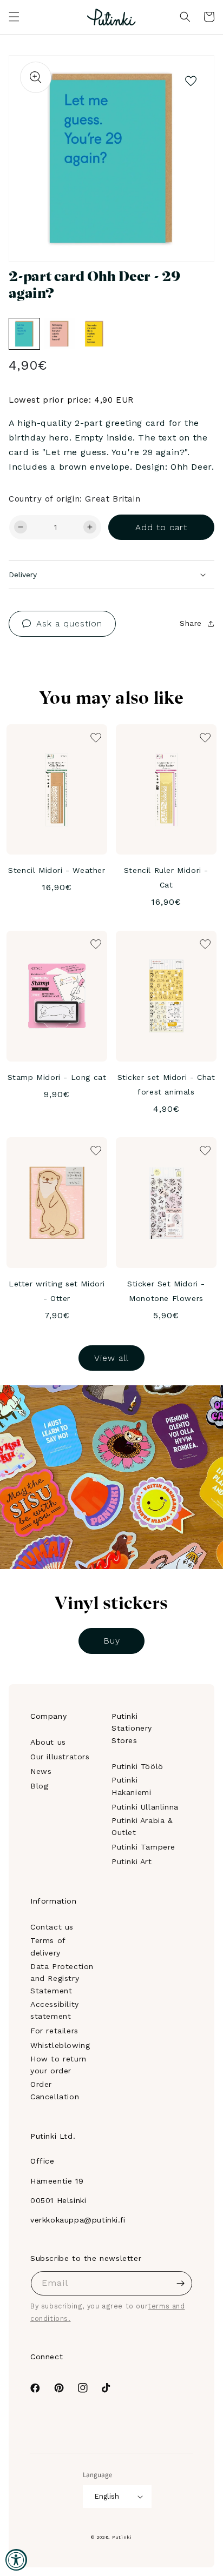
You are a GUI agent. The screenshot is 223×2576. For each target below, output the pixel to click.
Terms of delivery (48, 1946)
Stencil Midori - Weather (57, 870)
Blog (39, 1786)
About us (48, 1742)
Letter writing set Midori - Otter (57, 1291)
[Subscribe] (180, 2283)
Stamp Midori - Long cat (57, 1077)
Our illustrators (60, 1757)
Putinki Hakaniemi (131, 1786)
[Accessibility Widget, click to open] (16, 2560)
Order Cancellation (55, 2090)
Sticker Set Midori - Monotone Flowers (166, 1291)
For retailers (54, 2031)
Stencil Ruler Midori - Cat (166, 877)
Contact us (52, 1927)
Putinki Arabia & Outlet (142, 1826)
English (107, 2496)
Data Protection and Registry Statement (62, 1978)
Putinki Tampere (143, 1847)
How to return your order (58, 2065)
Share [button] (191, 623)
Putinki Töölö (137, 1766)
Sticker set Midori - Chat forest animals (166, 1085)
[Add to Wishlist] (191, 78)
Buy (112, 1641)
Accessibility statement (55, 2010)
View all (111, 1358)
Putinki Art (132, 1861)
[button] (14, 17)
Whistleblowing (60, 2045)
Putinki (122, 2537)
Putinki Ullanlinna (145, 1807)
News (41, 1771)
